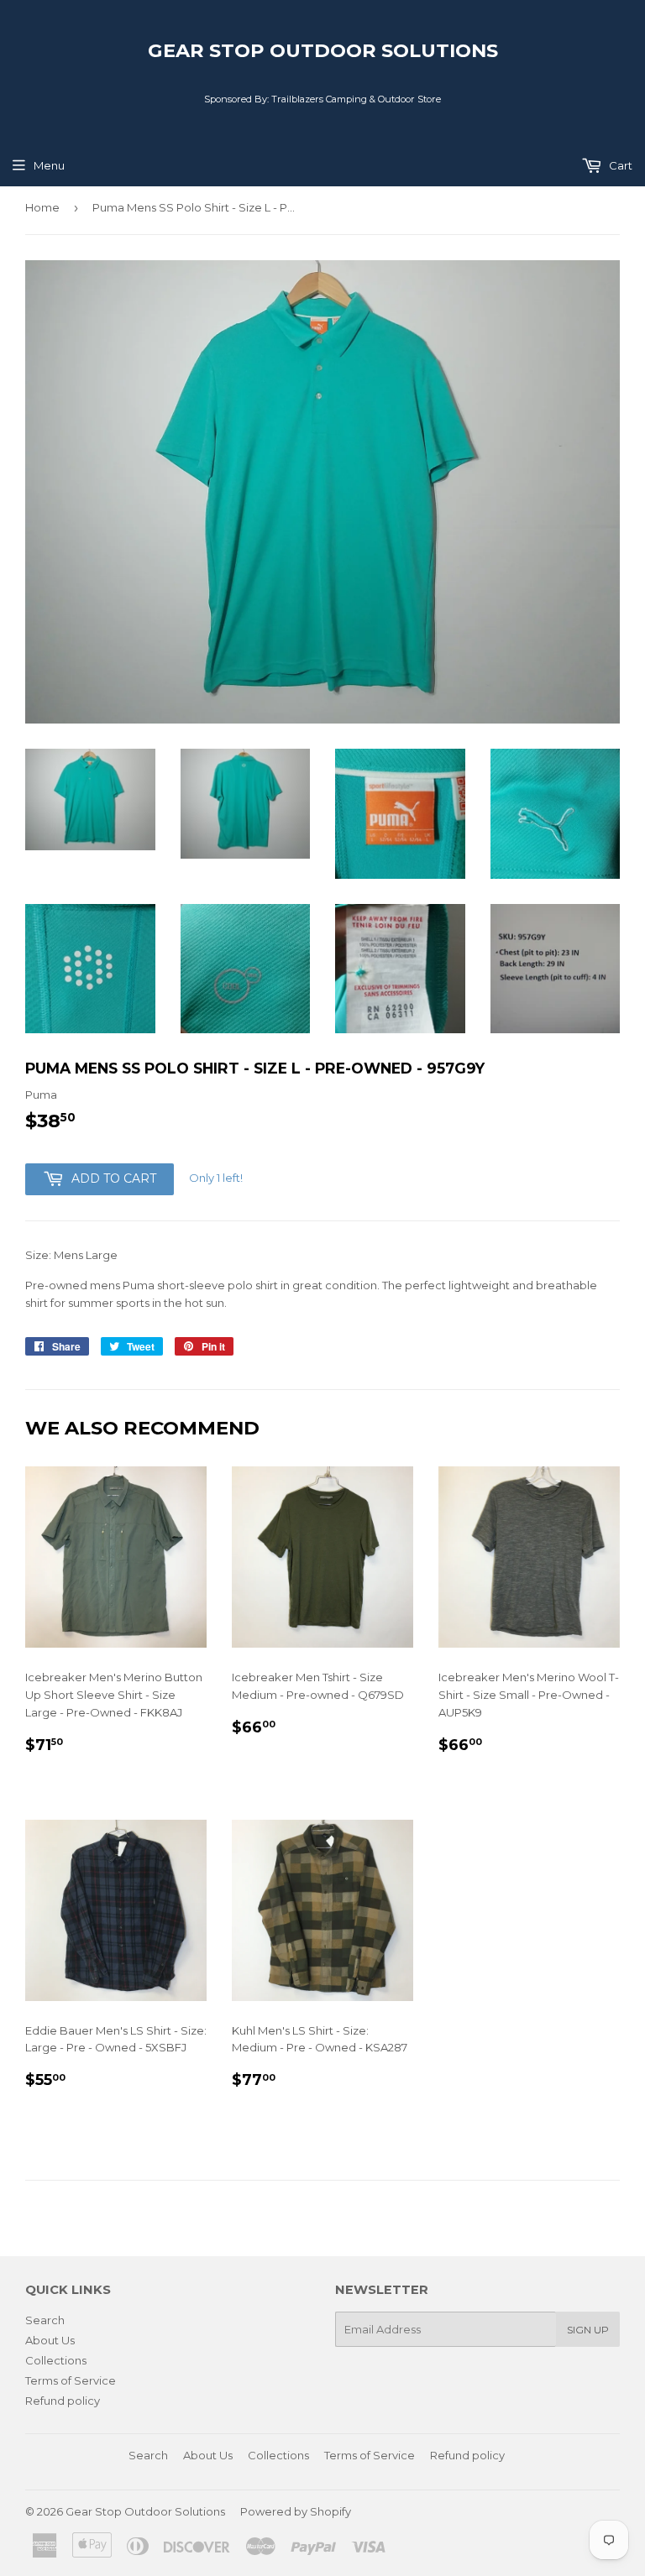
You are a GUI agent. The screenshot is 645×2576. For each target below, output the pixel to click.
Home (42, 207)
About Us (50, 2340)
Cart (619, 165)
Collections (56, 2360)
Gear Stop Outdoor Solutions (323, 50)
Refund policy (63, 2401)
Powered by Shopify (296, 2511)
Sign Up (588, 2330)
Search (45, 2320)
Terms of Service (71, 2380)
